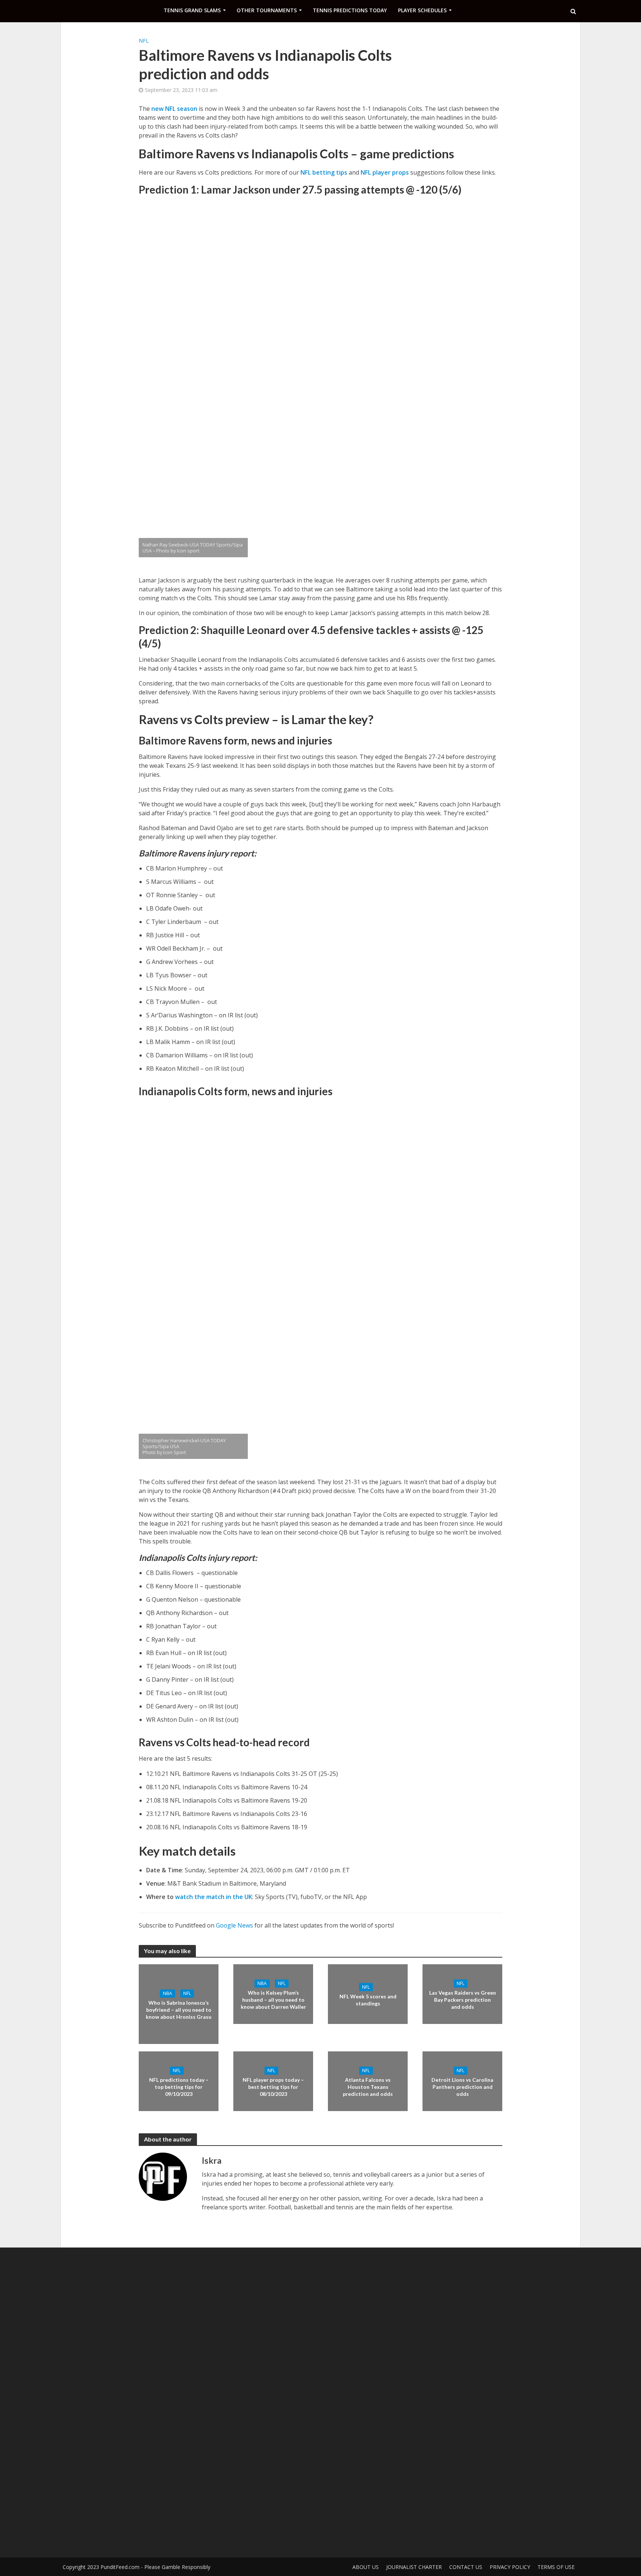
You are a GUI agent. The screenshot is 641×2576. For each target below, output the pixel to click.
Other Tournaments (267, 10)
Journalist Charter (414, 2567)
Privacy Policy (510, 2567)
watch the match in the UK (214, 1897)
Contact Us (466, 2567)
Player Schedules (422, 10)
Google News (234, 1925)
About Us (366, 2567)
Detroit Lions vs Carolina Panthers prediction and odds (462, 2087)
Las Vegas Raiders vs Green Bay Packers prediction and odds (463, 2000)
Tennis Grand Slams (192, 10)
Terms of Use (556, 2567)
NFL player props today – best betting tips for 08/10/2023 (273, 2087)
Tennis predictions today (350, 10)
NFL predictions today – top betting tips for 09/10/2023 (179, 2087)
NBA (167, 1993)
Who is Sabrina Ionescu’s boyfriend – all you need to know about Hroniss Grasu (179, 2010)
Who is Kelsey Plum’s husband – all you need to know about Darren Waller (273, 2000)
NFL (144, 41)
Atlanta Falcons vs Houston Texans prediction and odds (368, 2087)
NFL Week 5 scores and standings (368, 1999)
